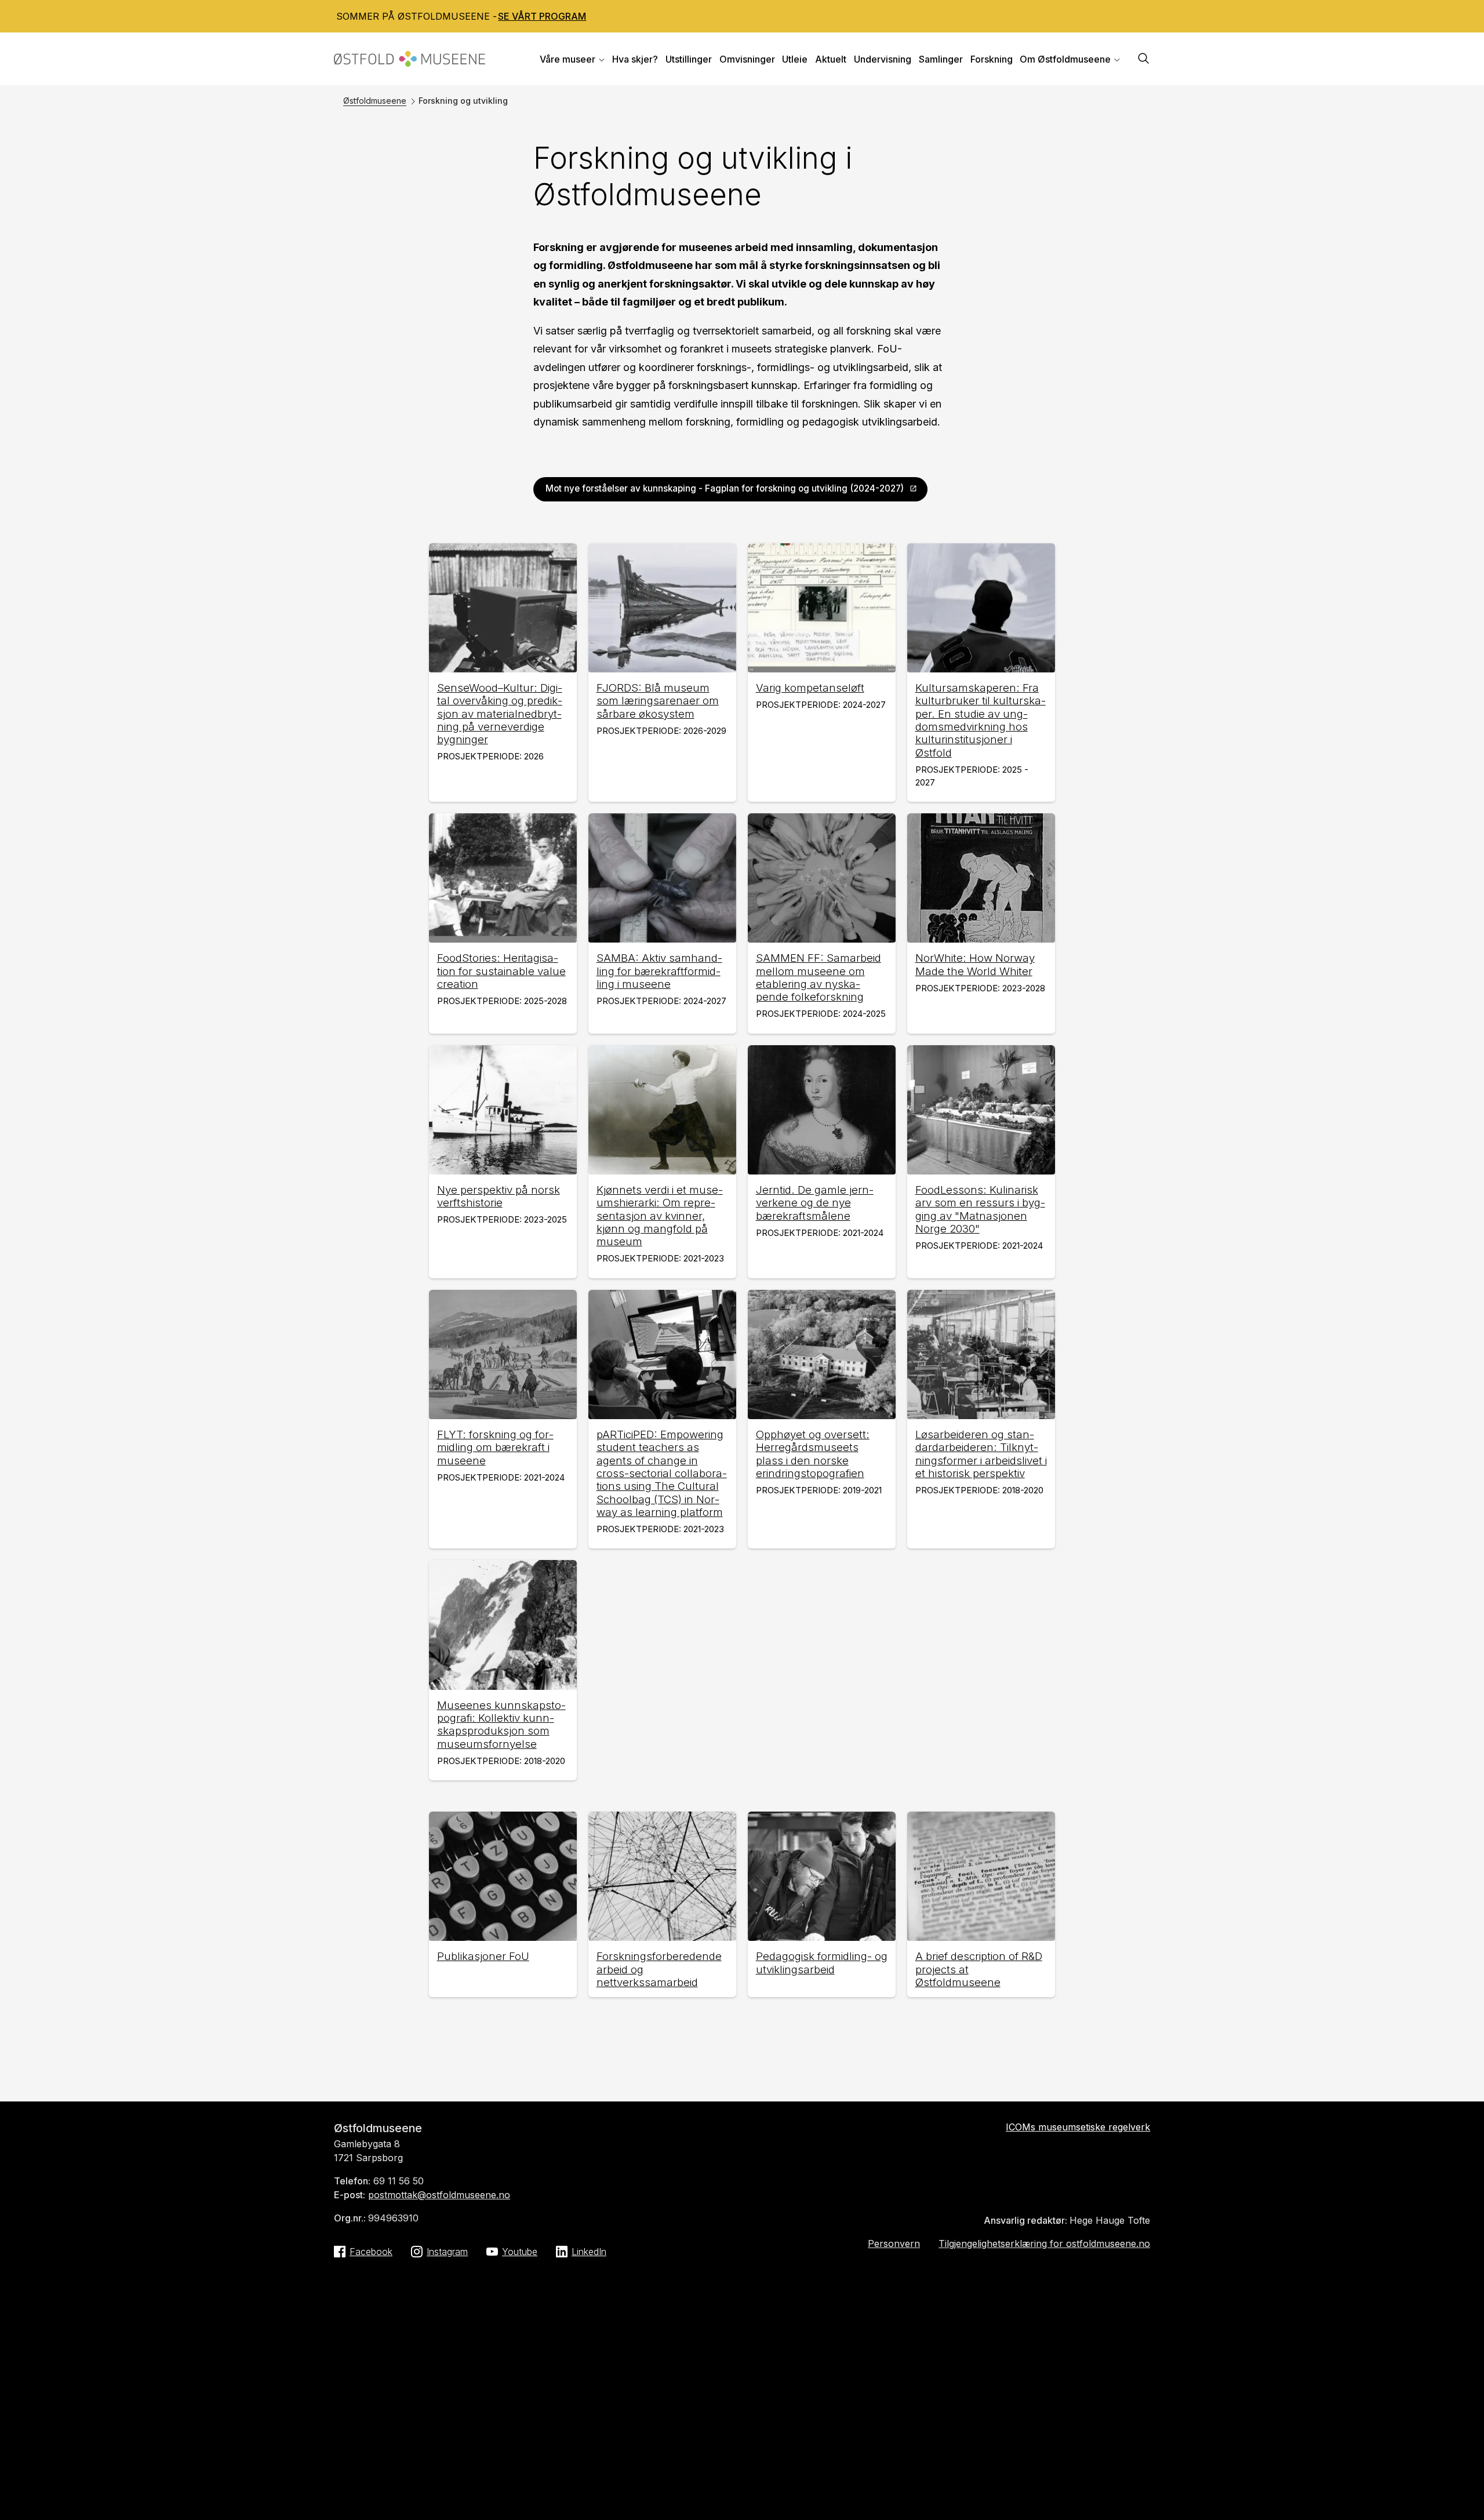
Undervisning (883, 59)
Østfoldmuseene (375, 101)
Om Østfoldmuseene (1065, 59)
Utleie (795, 59)
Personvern (894, 2243)
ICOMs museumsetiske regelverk (1078, 2127)
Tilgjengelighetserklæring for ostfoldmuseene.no (1044, 2243)
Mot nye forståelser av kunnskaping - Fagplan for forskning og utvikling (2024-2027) (725, 488)
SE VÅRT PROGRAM (542, 16)
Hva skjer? (635, 59)
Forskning (992, 59)
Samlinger (941, 59)
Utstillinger (689, 59)
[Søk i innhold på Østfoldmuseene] (1144, 59)
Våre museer (568, 59)
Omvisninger (747, 59)
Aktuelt (831, 59)
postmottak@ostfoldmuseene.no (439, 2195)
